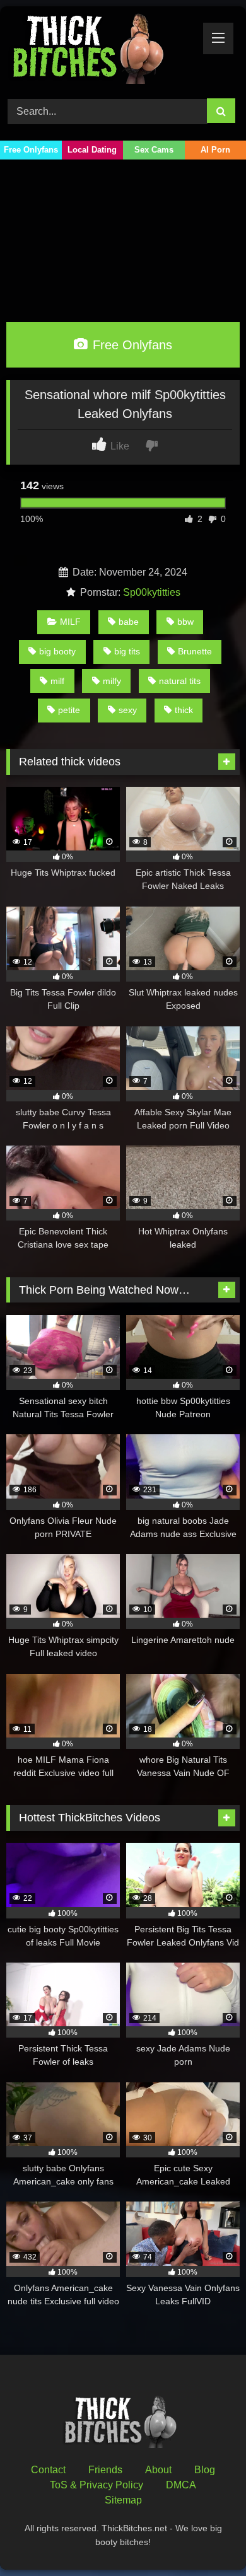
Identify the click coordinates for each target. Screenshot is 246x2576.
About (158, 2470)
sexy (128, 710)
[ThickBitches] (101, 50)
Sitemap (123, 2500)
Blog (205, 2470)
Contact (48, 2470)
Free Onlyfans (31, 150)
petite (69, 710)
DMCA (181, 2485)
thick (184, 710)
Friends (105, 2470)
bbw (185, 622)
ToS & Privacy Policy (97, 2485)
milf (57, 681)
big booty (57, 651)
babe (129, 622)
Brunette (195, 651)
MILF (70, 622)
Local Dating (92, 150)
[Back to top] (207, 2538)
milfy (112, 681)
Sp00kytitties (152, 592)
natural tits (180, 681)
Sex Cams (154, 150)
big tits (127, 651)
